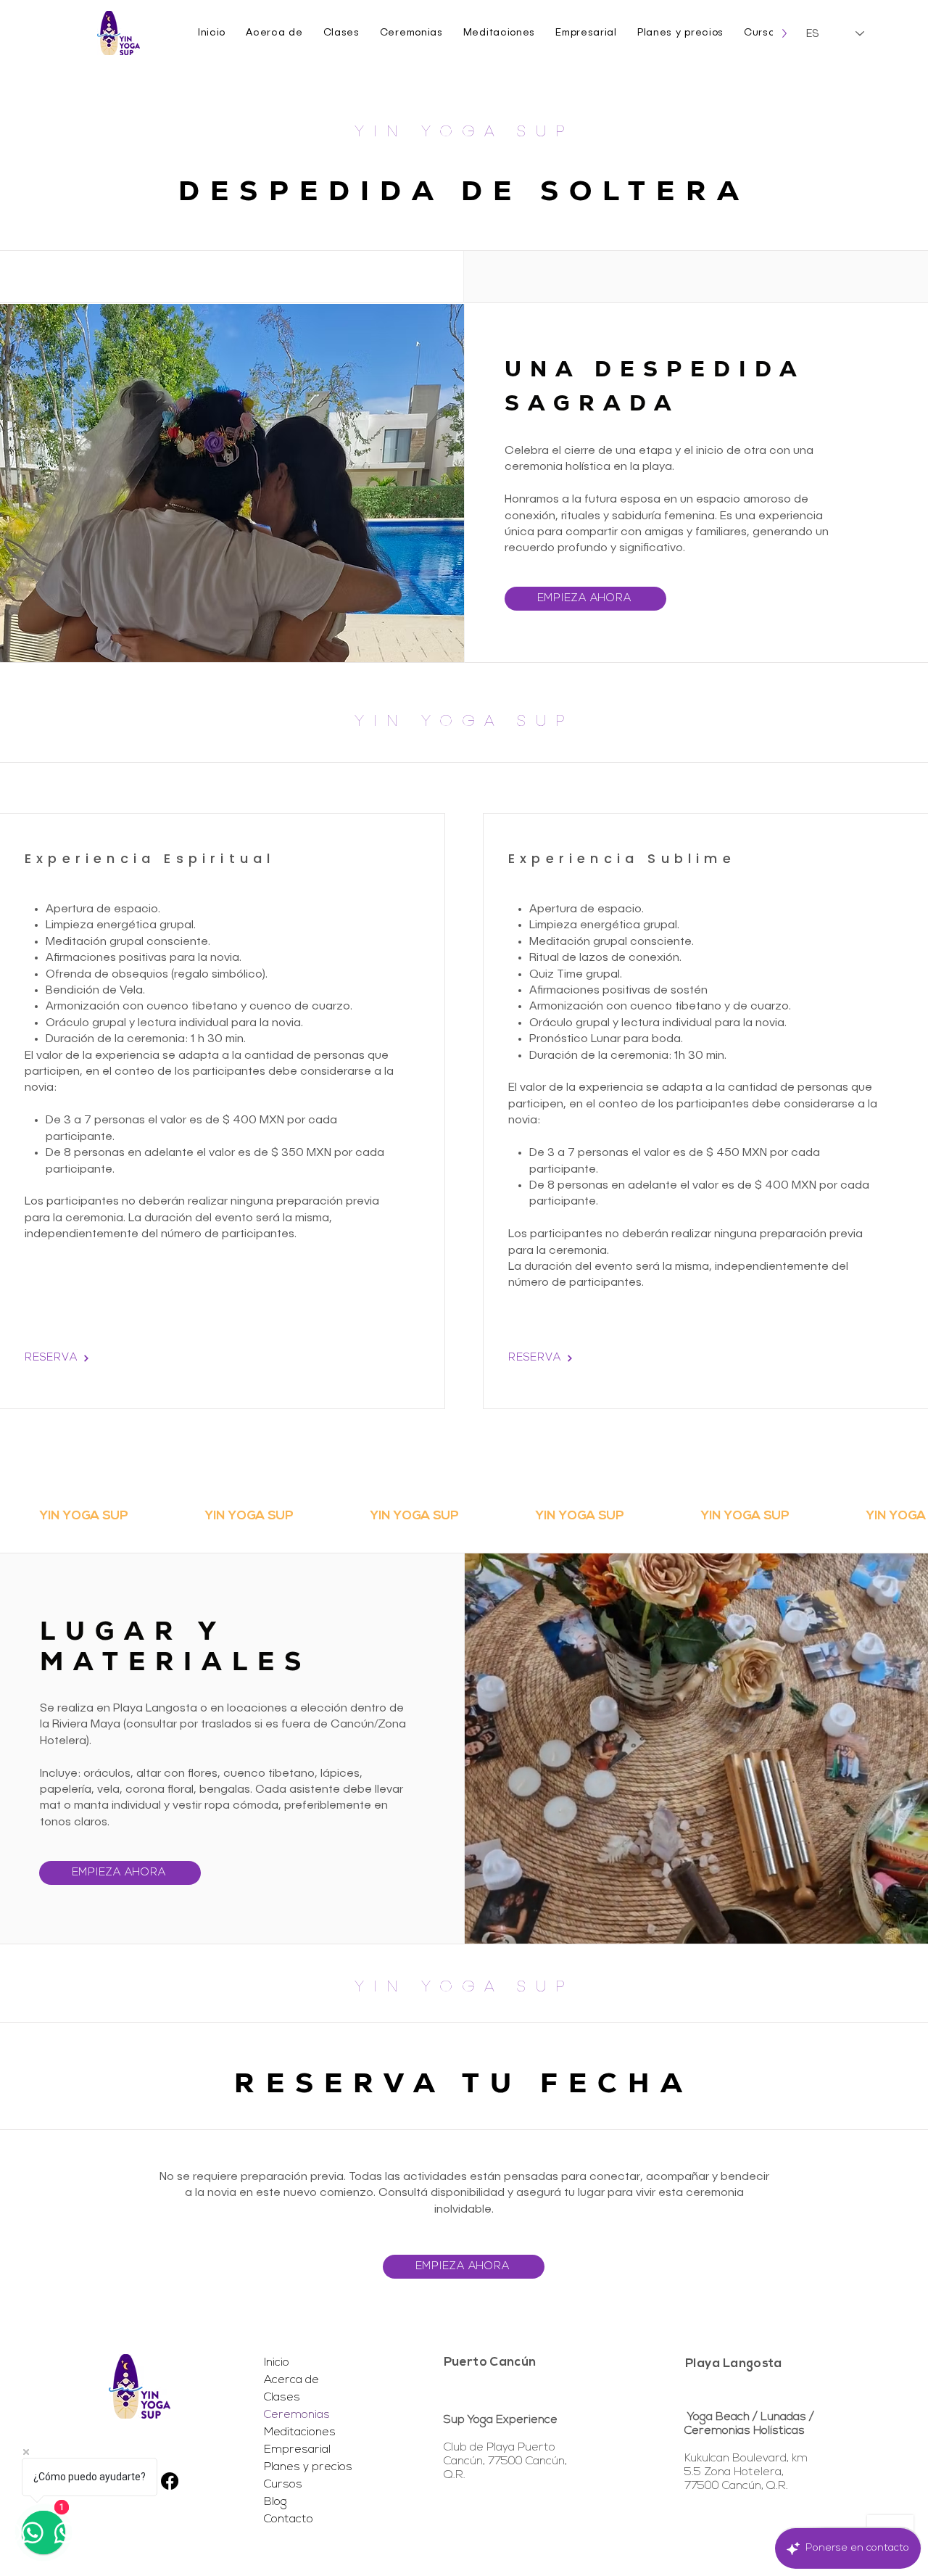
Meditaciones (300, 2432)
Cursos (283, 2485)
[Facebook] (170, 2481)
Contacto (289, 2519)
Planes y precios (307, 2467)
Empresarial (297, 2450)
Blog (275, 2502)
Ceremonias (297, 2415)
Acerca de (291, 2380)
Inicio (277, 2363)
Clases (282, 2398)
